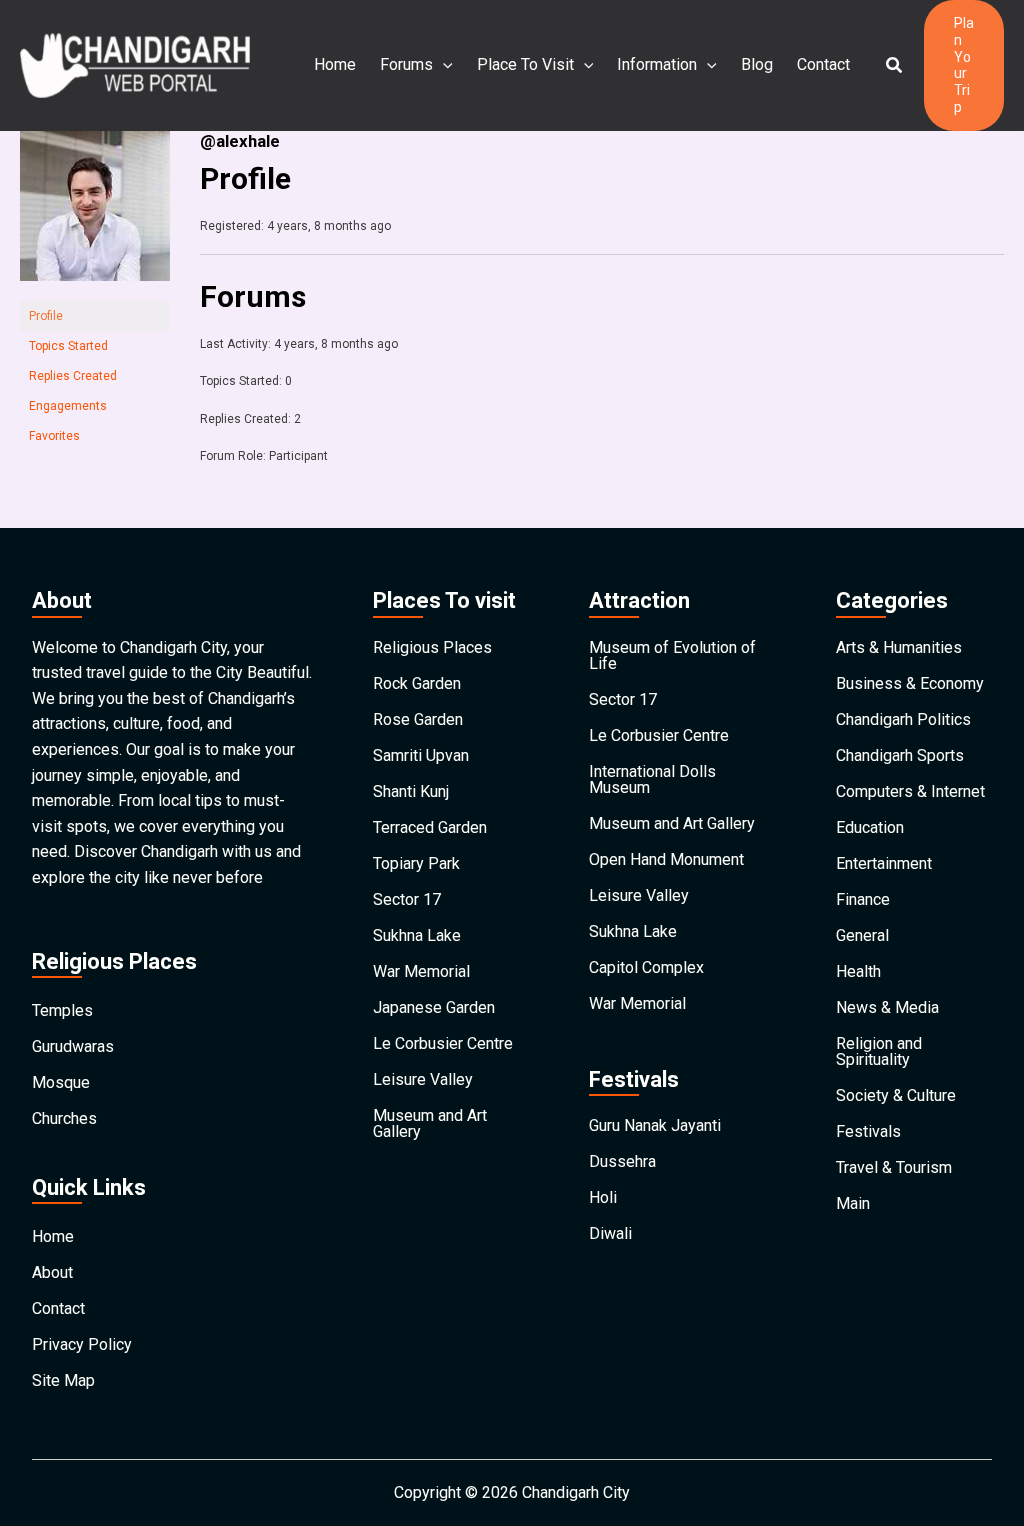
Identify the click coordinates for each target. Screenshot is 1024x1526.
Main (853, 1203)
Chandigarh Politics (903, 719)
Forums (406, 64)
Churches (64, 1118)
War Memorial (421, 971)
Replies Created (73, 376)
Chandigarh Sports (900, 755)
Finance (863, 899)
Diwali (610, 1233)
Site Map (63, 1380)
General (862, 935)
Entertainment (884, 863)
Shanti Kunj (411, 791)
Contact (823, 64)
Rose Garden (418, 719)
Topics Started (68, 346)
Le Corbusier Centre (443, 1043)
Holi (603, 1197)
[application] (443, 65)
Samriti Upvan (421, 755)
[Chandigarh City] (135, 64)
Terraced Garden (430, 827)
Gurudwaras (73, 1046)
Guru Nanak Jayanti (655, 1125)
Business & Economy (910, 683)
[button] (895, 65)
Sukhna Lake (417, 935)
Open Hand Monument (666, 859)
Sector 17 (407, 899)
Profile (46, 316)
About (52, 1272)
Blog (757, 64)
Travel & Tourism (894, 1167)
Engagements (68, 406)
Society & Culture (896, 1095)
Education (870, 827)
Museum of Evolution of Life (672, 655)
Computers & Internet (910, 791)
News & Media (887, 1007)
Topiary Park (416, 863)
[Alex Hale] (95, 215)
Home (335, 64)
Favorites (54, 436)
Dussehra (622, 1161)
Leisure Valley (423, 1079)
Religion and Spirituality (879, 1051)
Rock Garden (417, 683)
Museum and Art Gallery (430, 1123)
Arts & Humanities (899, 647)
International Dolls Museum (652, 779)
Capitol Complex (646, 967)
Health (858, 971)
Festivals (868, 1131)
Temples (62, 1010)
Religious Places (432, 647)
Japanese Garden (434, 1007)
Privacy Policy (82, 1344)
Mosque (61, 1082)
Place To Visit (525, 64)
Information (657, 64)
